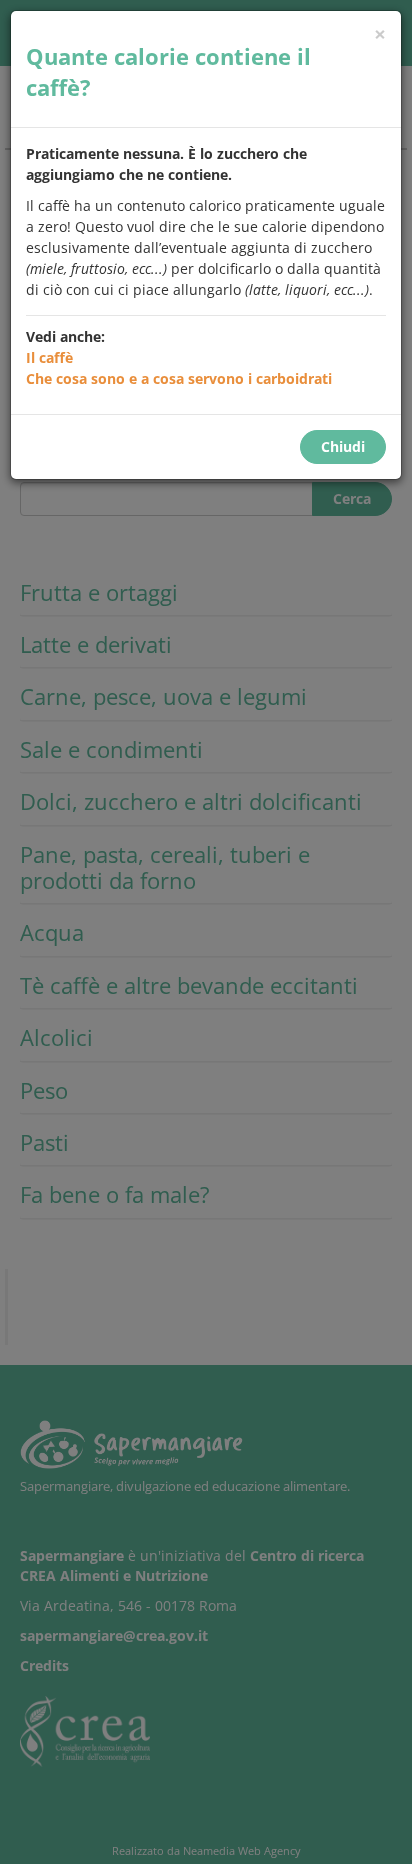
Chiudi (343, 446)
